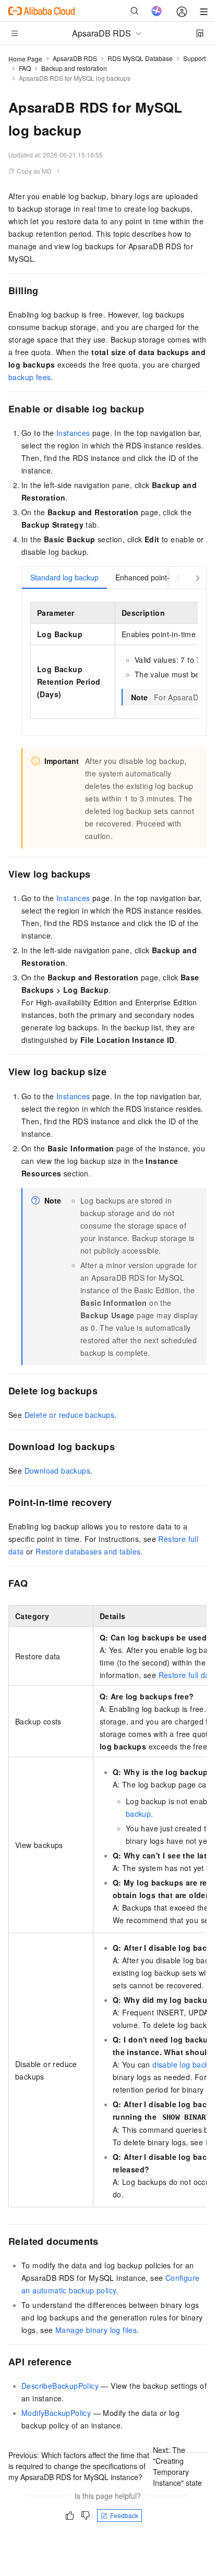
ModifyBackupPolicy (56, 2413)
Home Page (25, 59)
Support (194, 58)
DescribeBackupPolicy (60, 2386)
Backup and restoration (74, 68)
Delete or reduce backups (70, 1415)
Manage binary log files (96, 2330)
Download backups (57, 1471)
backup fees (29, 377)
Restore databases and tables (88, 1551)
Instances (73, 433)
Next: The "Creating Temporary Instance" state (177, 2466)
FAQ (25, 68)
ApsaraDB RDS (75, 58)
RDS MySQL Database (140, 58)
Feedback (124, 2515)
